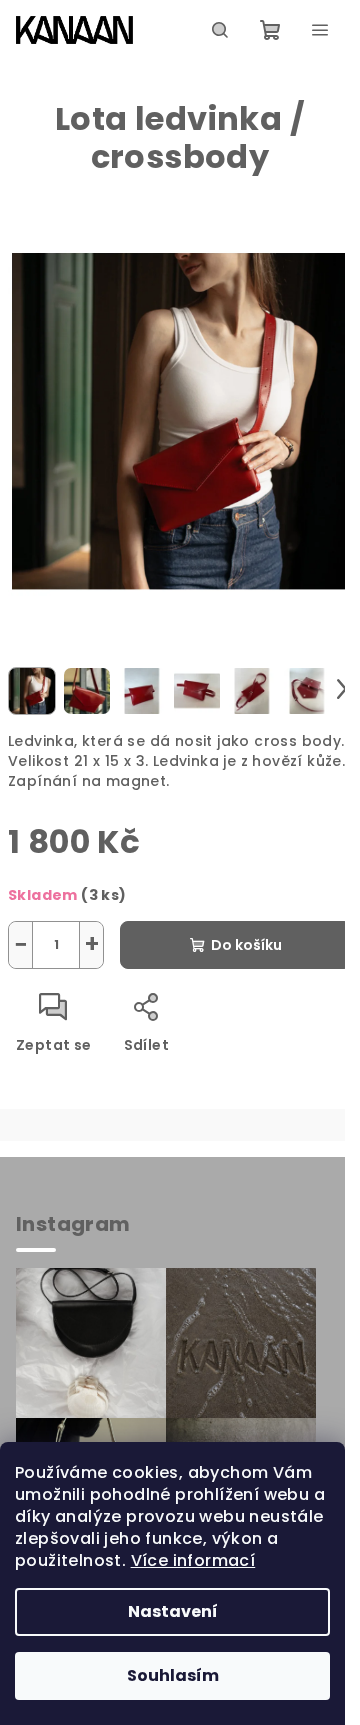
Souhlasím (173, 1675)
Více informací (193, 1560)
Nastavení (173, 1611)
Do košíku (246, 945)
